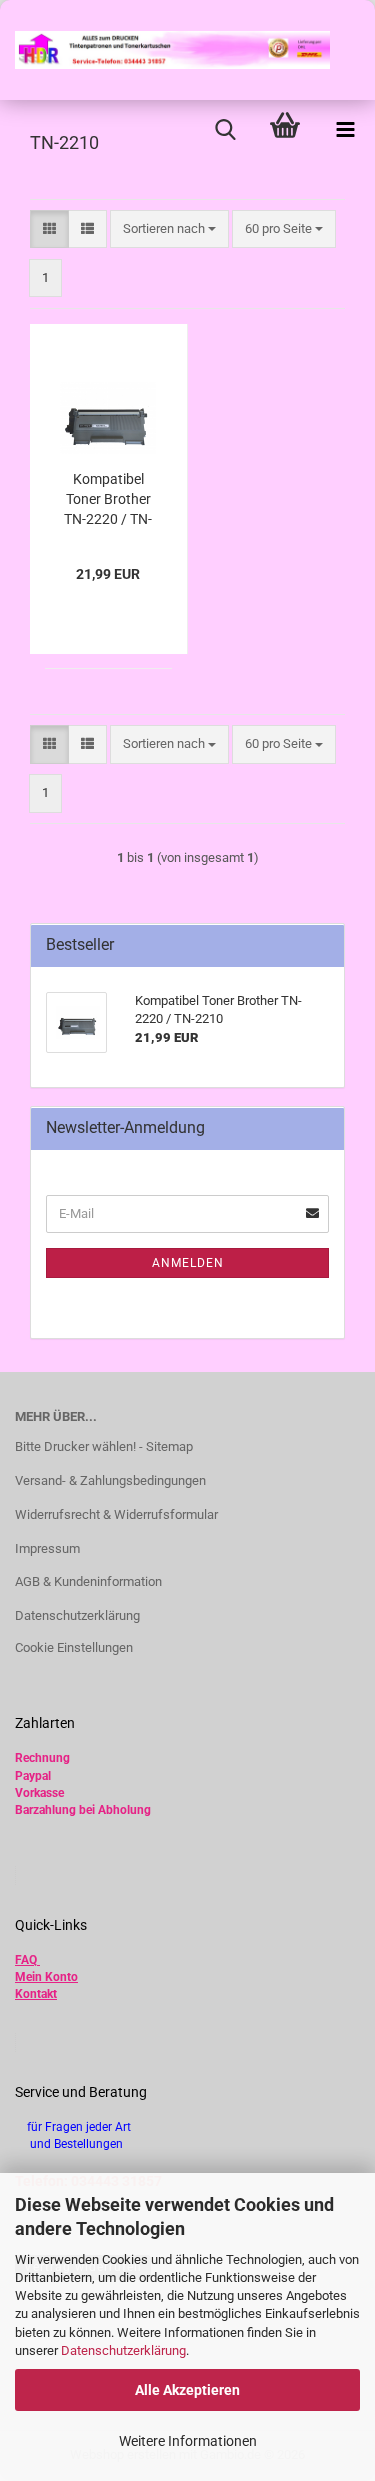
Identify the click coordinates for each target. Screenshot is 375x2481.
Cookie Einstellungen (74, 1647)
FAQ (26, 1960)
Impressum (47, 1548)
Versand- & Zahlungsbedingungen (110, 1480)
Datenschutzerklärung (123, 2350)
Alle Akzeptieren (187, 2390)
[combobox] (169, 229)
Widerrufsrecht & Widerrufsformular (116, 1514)
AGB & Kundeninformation (88, 1581)
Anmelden (188, 1263)
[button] (49, 229)
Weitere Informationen (188, 2441)
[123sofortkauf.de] (165, 50)
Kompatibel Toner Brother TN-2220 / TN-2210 (108, 500)
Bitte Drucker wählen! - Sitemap (104, 1446)
